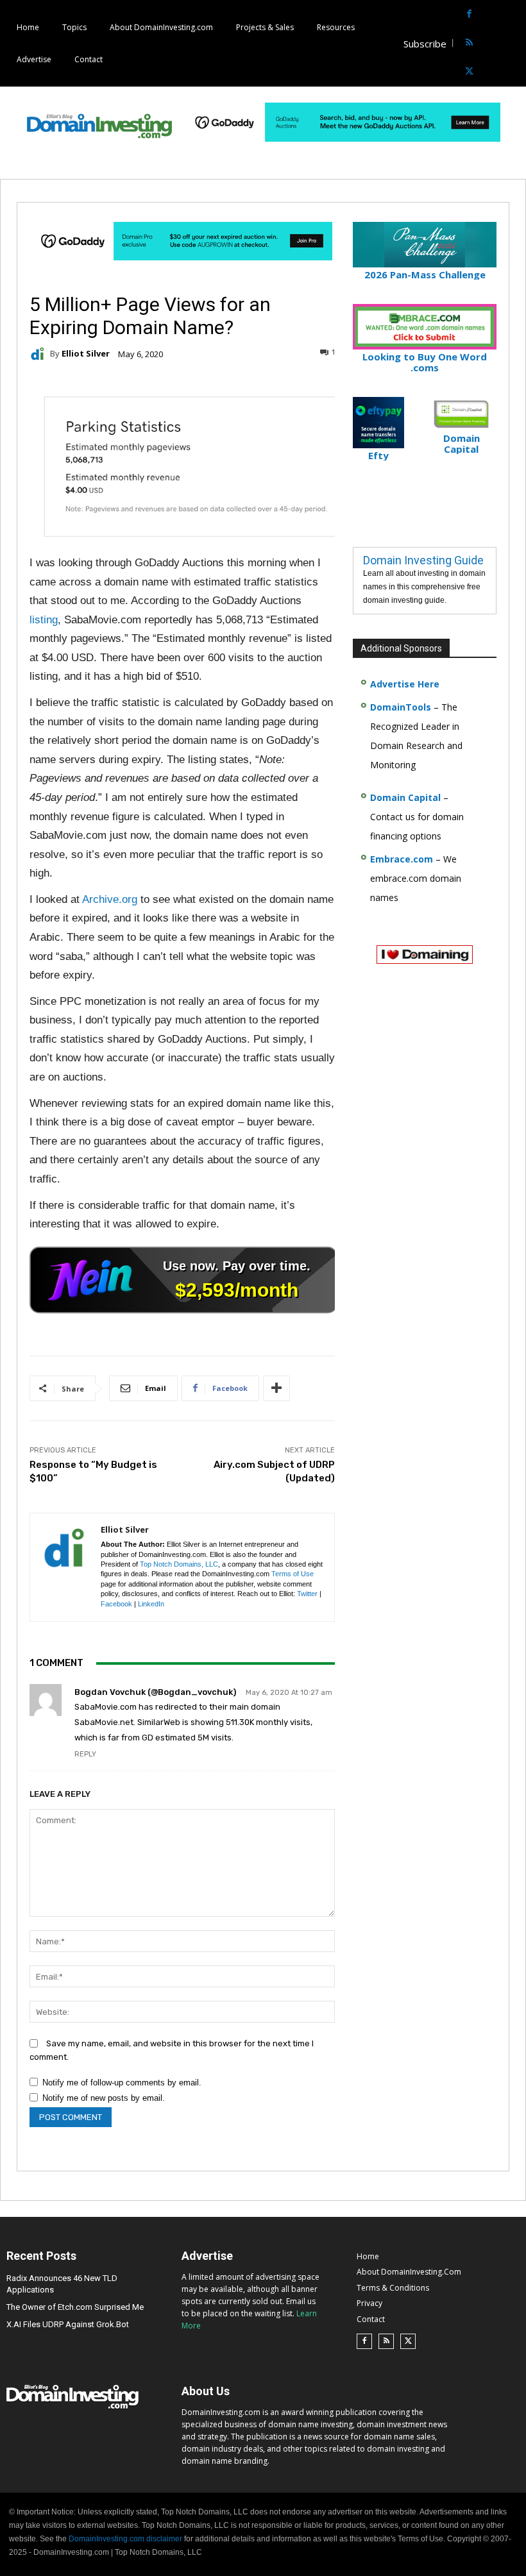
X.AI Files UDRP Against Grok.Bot (68, 2324)
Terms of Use (293, 1574)
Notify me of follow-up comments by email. (122, 2083)
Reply (85, 1754)
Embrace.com (402, 859)
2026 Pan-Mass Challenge (425, 274)
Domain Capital (405, 797)
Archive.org (110, 899)
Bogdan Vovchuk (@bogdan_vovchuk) (155, 1692)
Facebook (116, 1604)
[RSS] (469, 43)
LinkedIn (151, 1604)
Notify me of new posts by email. (104, 2098)
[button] (515, 43)
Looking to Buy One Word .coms (425, 362)
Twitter (307, 1594)
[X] (469, 72)
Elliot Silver (86, 354)
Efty (378, 455)
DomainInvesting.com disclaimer (125, 2539)
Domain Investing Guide (423, 560)
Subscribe (425, 44)
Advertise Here (405, 684)
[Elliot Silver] (40, 354)
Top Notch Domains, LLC (179, 1564)
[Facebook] (469, 14)
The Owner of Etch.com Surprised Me (75, 2307)
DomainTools (401, 707)
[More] (276, 1388)
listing (44, 620)
